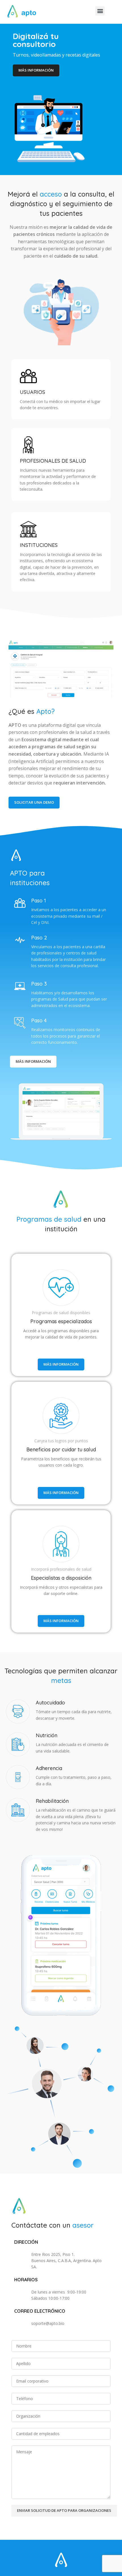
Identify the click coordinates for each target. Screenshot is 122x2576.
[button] (100, 11)
